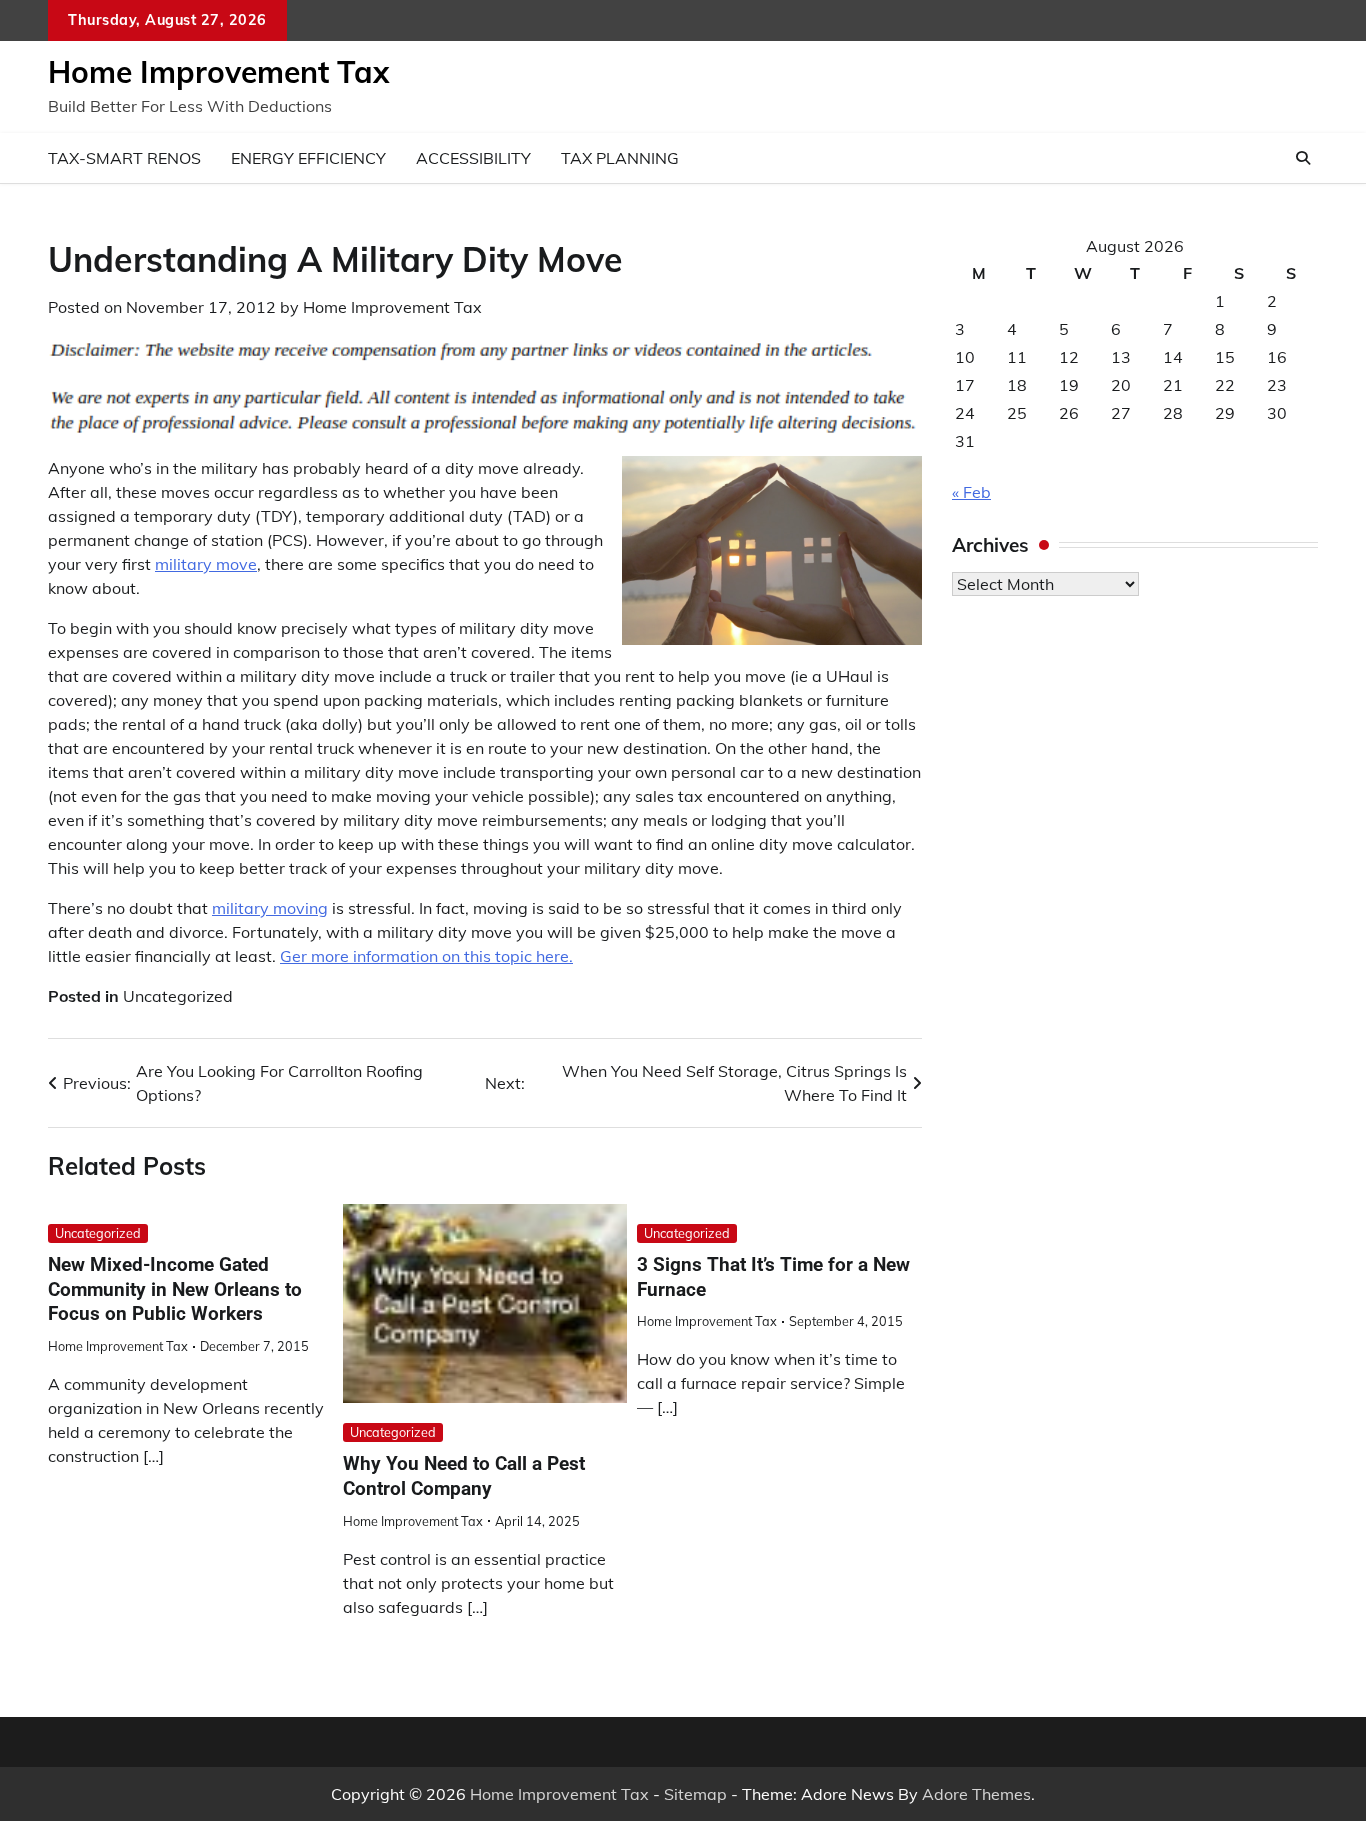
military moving (270, 908)
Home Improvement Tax (218, 72)
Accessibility (473, 158)
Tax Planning (620, 158)
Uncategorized (178, 996)
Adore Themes (976, 1794)
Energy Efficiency (308, 158)
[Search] (1303, 158)
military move (206, 564)
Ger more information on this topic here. (426, 956)
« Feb (971, 492)
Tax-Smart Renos (124, 158)
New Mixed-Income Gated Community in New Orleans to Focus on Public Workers (175, 1289)
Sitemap (695, 1794)
